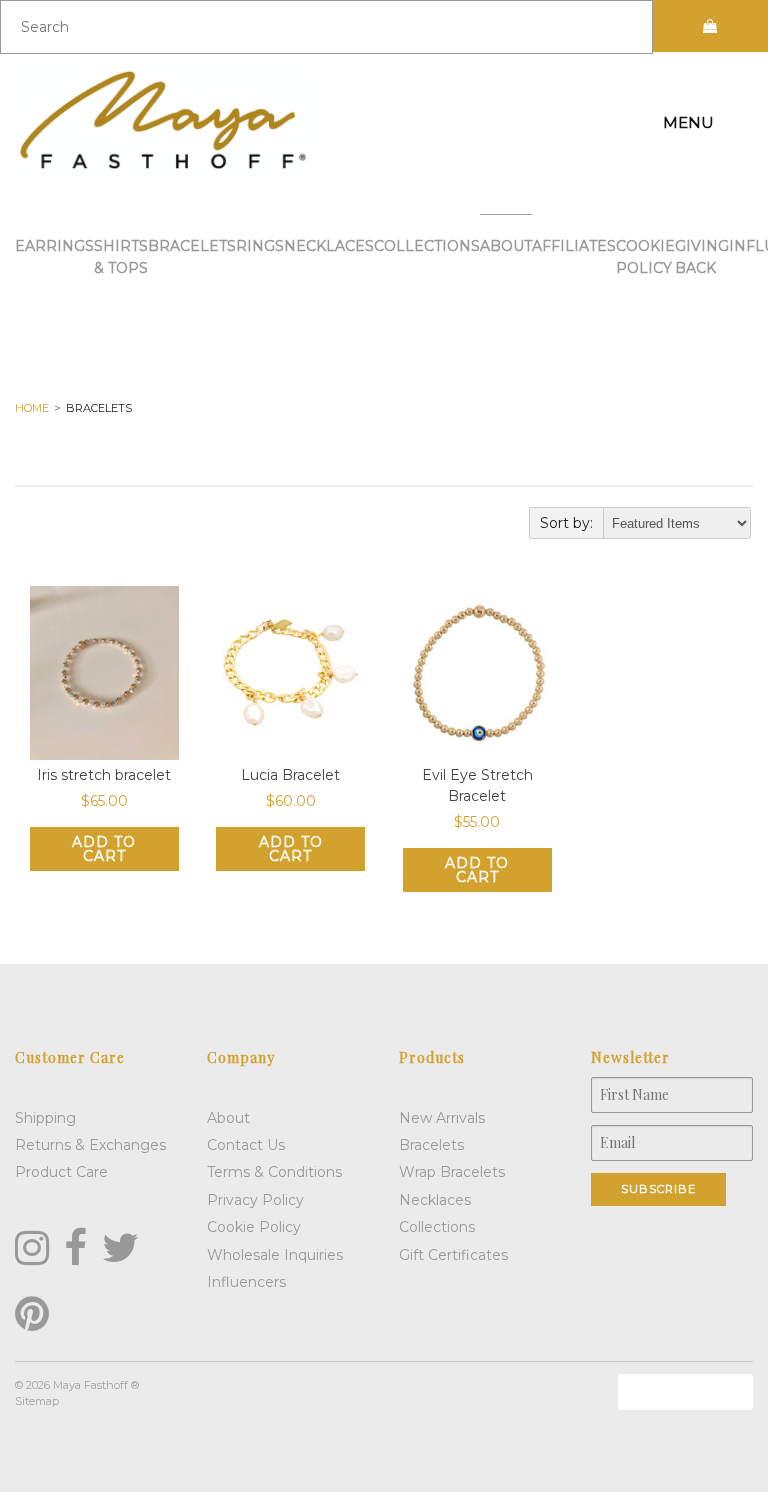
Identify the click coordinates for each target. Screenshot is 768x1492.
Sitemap (37, 1401)
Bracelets (192, 246)
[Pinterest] (32, 1314)
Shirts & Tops (121, 257)
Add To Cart (104, 849)
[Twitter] (120, 1248)
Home (32, 408)
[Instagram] (32, 1248)
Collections (427, 246)
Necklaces (329, 246)
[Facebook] (75, 1248)
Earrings (54, 246)
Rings (260, 246)
